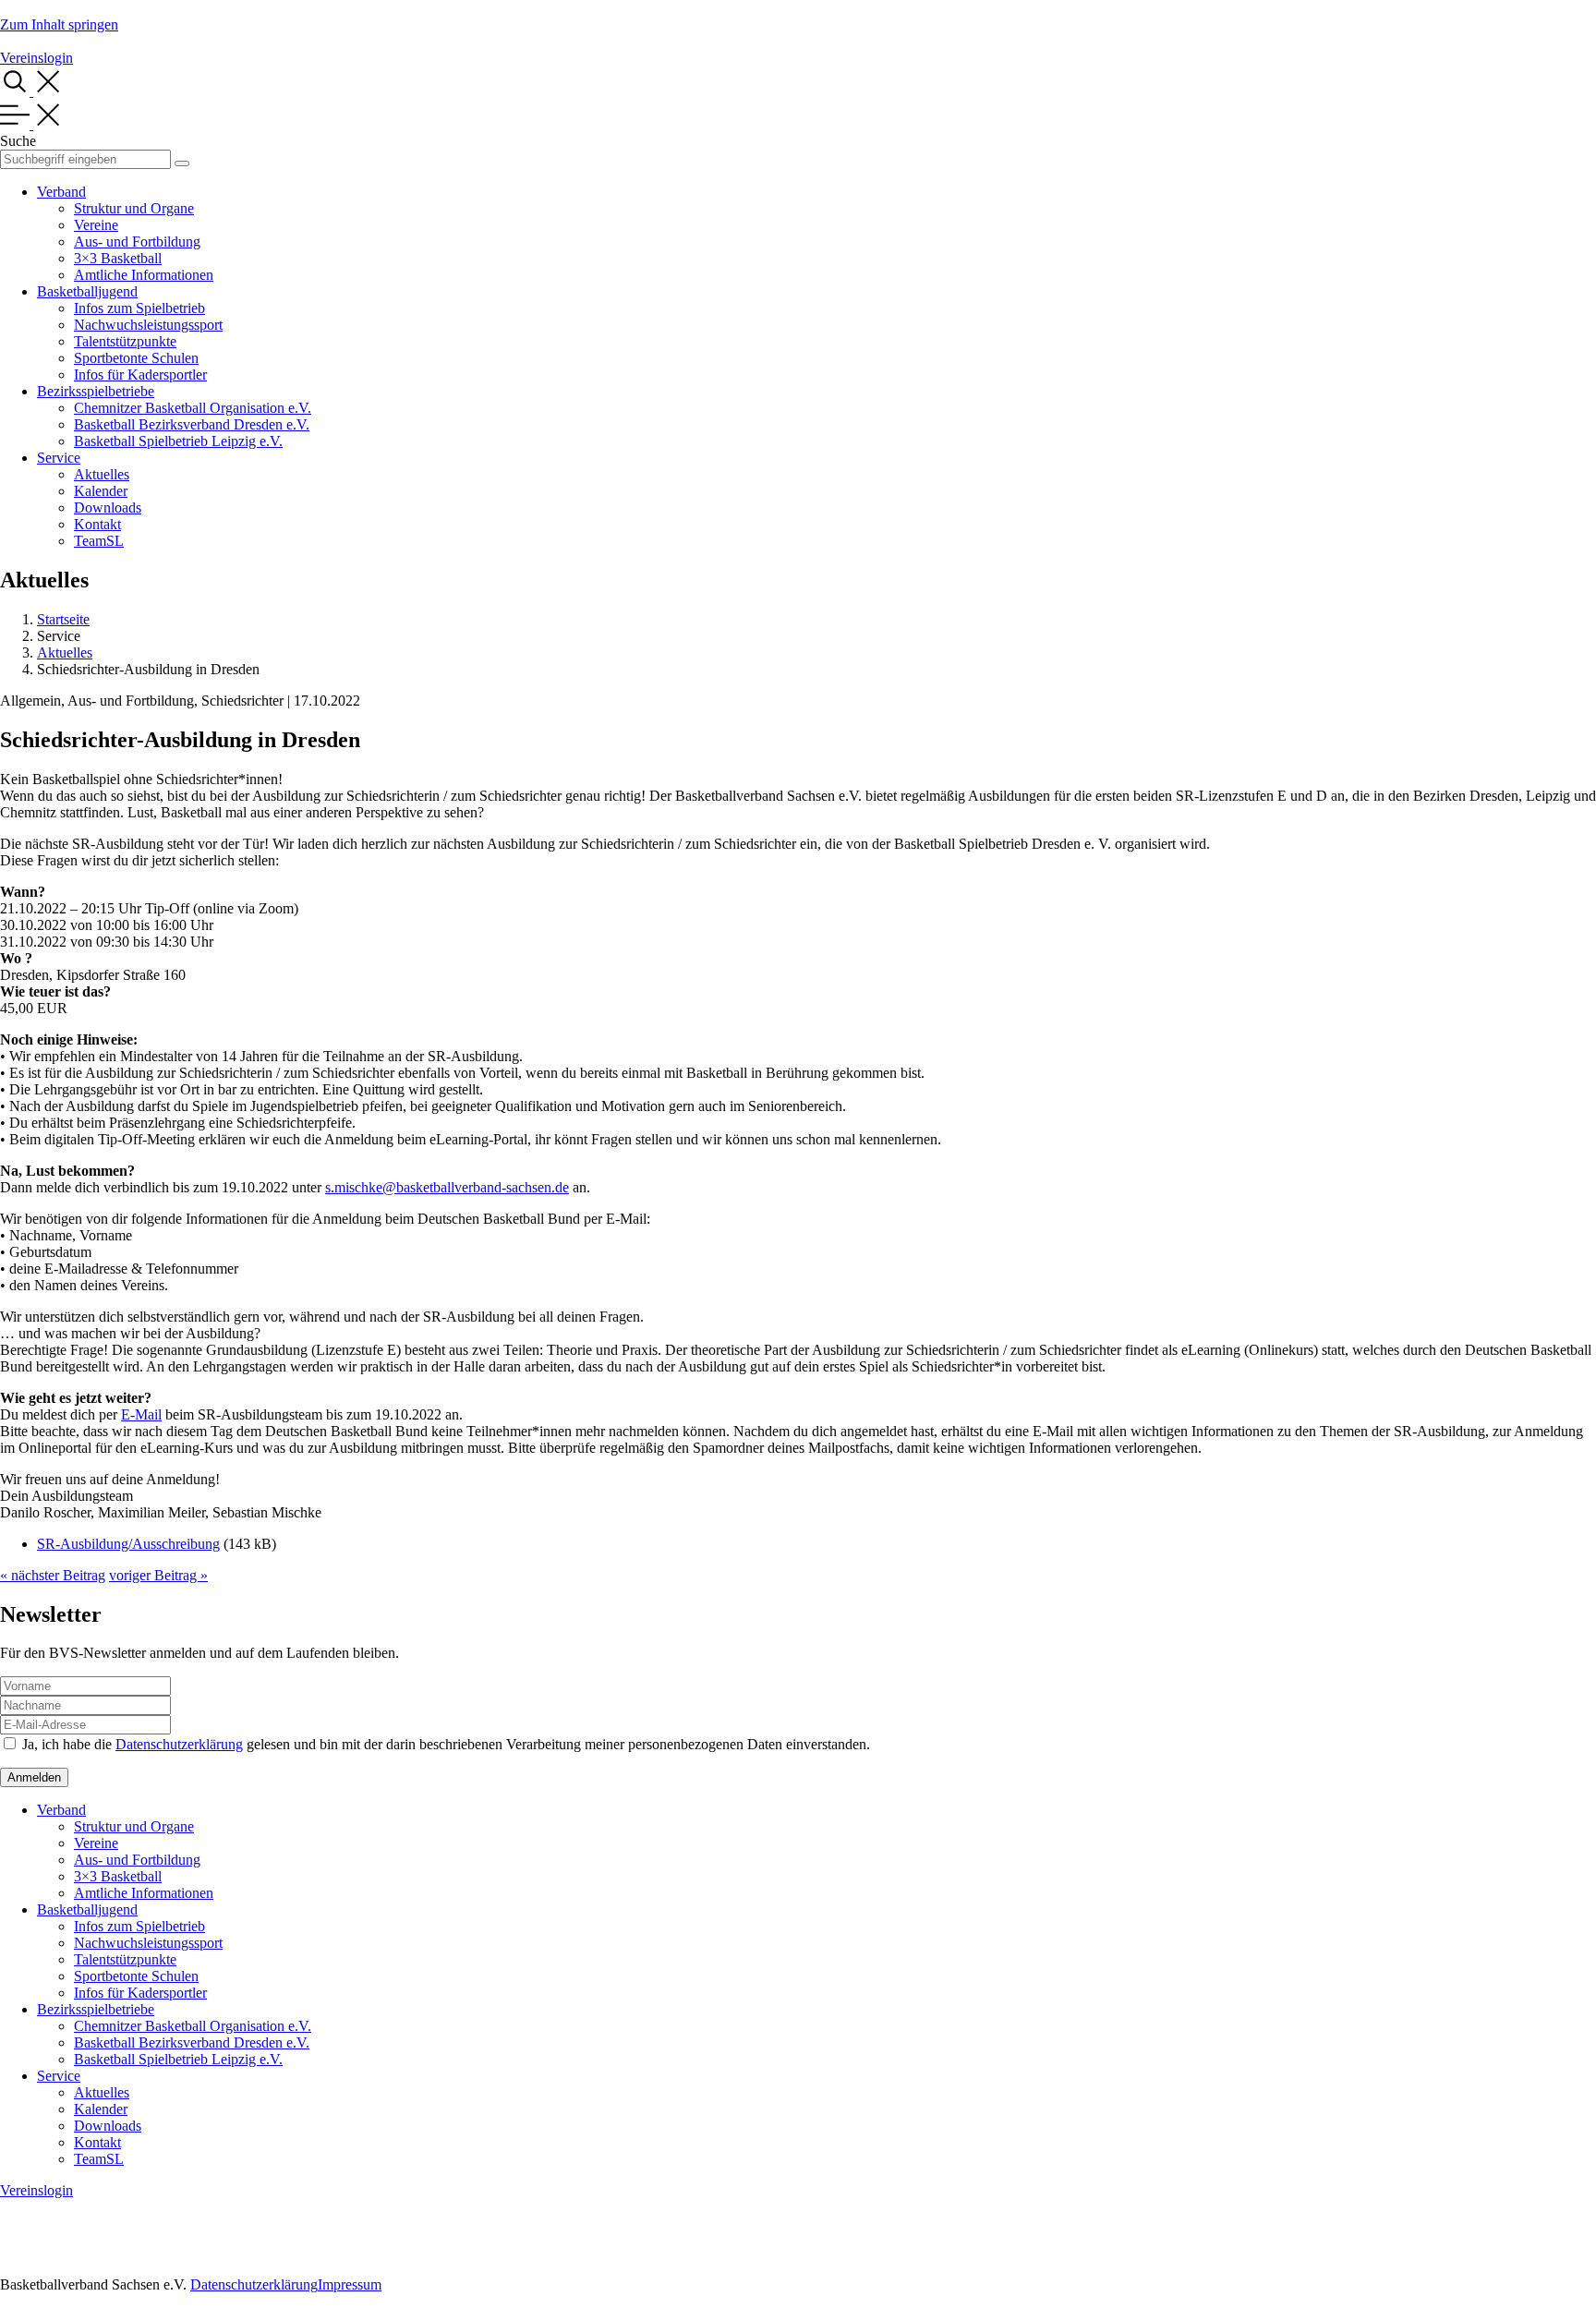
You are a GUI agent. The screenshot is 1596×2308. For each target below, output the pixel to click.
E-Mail (141, 1414)
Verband (61, 192)
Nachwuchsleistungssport (148, 325)
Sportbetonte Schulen (136, 358)
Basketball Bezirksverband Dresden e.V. (192, 424)
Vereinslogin (36, 58)
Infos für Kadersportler (140, 375)
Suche (18, 141)
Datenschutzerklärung (179, 1744)
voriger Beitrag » (158, 1575)
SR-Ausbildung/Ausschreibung (128, 1544)
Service (59, 458)
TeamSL (99, 541)
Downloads (108, 508)
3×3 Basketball (118, 258)
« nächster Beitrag (53, 1575)
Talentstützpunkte (125, 341)
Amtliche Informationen (144, 275)
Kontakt (97, 524)
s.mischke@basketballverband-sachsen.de (447, 1187)
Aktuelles (102, 474)
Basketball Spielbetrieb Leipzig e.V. (178, 441)
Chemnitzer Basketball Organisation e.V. (193, 408)
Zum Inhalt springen (59, 24)
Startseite (63, 619)
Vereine (96, 225)
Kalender (101, 491)
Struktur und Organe (134, 208)
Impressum (350, 2284)
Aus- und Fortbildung (137, 242)
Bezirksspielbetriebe (96, 391)
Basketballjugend (87, 291)
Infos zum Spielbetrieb (139, 308)
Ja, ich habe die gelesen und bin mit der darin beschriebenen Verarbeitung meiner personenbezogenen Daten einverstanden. (446, 1744)
